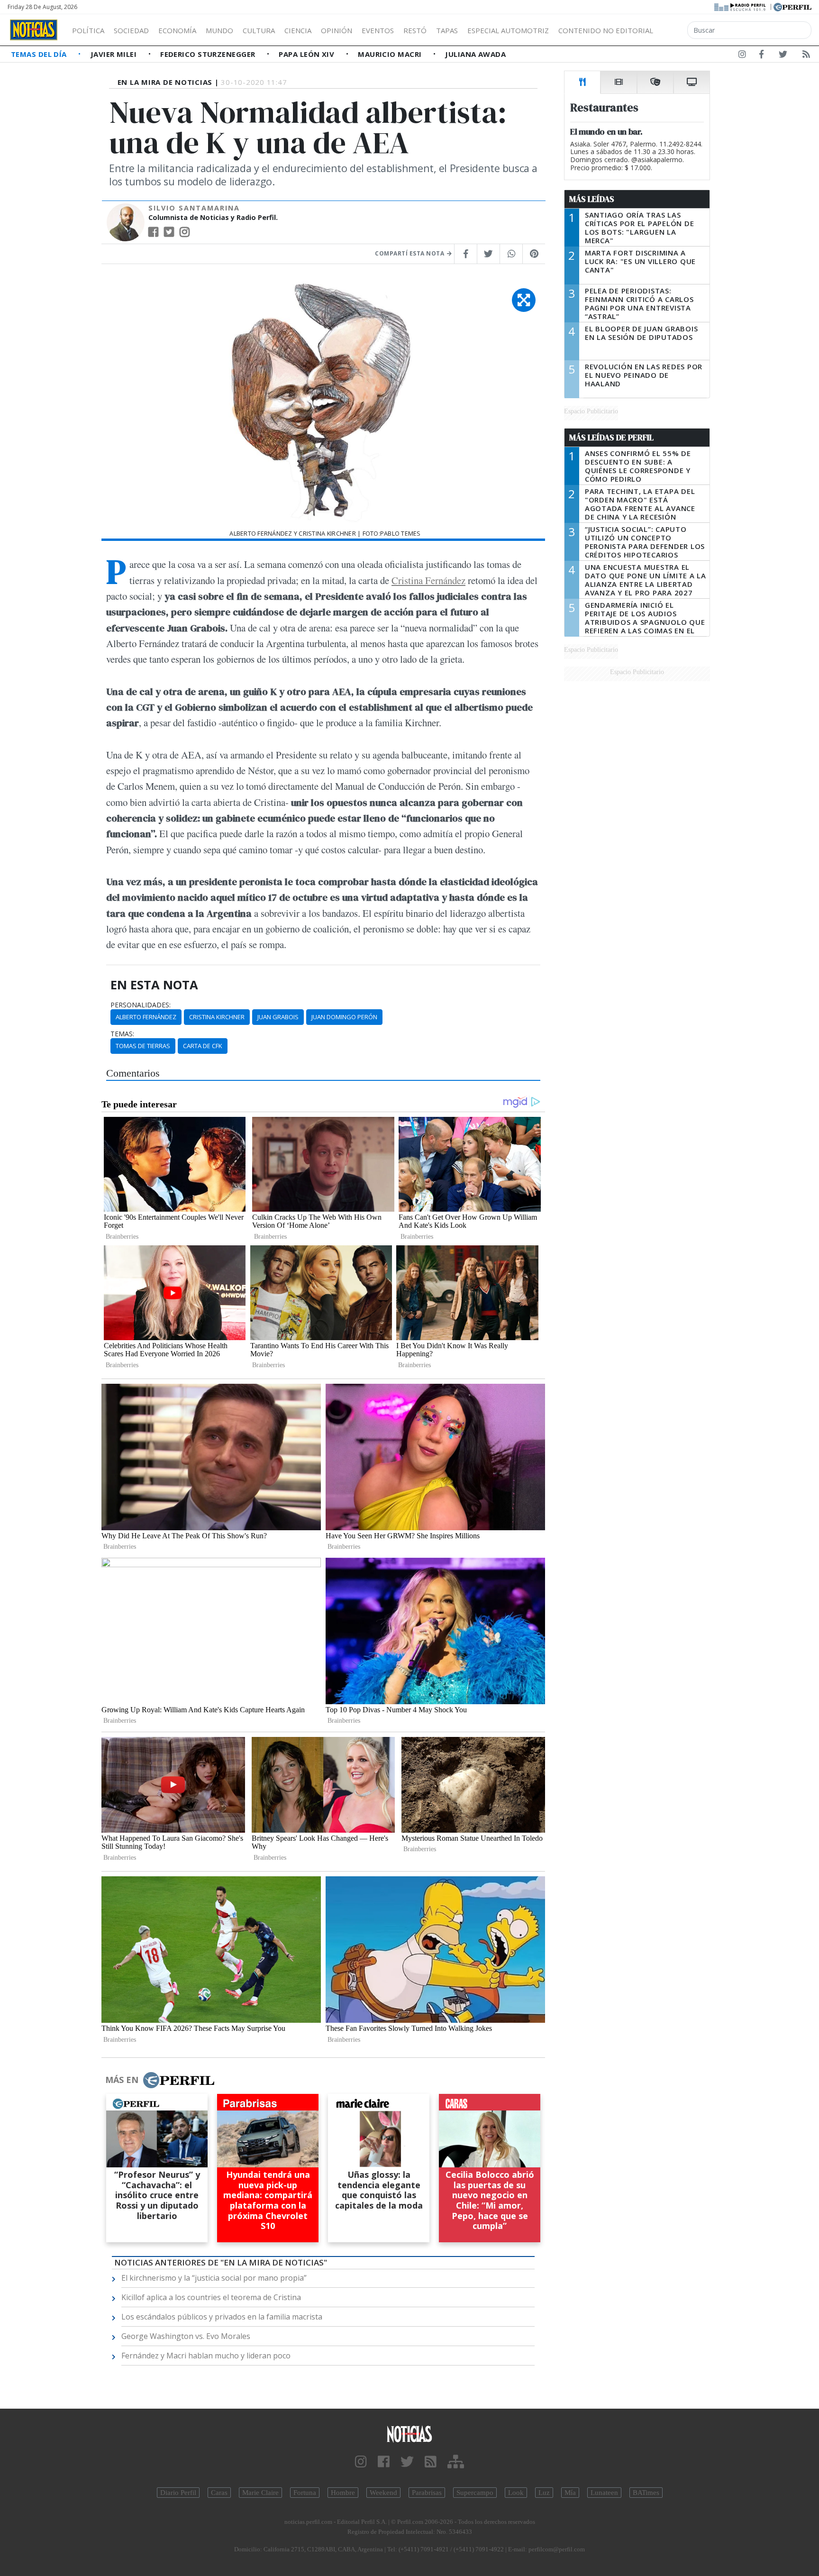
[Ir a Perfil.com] (792, 6)
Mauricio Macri (391, 54)
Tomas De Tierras (143, 1046)
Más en (122, 2080)
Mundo (219, 30)
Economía (177, 30)
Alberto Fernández (146, 1017)
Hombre (343, 2493)
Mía (570, 2493)
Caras (219, 2493)
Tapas (447, 30)
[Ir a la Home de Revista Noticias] (34, 30)
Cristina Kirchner (217, 1017)
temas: (122, 1034)
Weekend (383, 2493)
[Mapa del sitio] (456, 2462)
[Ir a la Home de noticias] (409, 2434)
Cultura (259, 30)
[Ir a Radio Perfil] (741, 6)
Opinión (337, 30)
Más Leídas (592, 199)
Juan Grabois (278, 1017)
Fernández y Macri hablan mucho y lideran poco (206, 2356)
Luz (544, 2493)
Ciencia (298, 30)
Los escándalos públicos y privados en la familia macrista (222, 2317)
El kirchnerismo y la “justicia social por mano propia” (214, 2278)
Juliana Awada (475, 54)
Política (88, 30)
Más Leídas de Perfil (611, 438)
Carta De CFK (203, 1046)
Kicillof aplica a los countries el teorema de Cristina (211, 2297)
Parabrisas (427, 2493)
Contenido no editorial (606, 30)
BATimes (646, 2493)
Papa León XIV (307, 54)
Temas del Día (40, 54)
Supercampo (475, 2493)
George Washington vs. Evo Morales (186, 2336)
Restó (415, 30)
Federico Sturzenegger (209, 54)
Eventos (378, 30)
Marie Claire (260, 2493)
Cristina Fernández (428, 580)
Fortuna (305, 2493)
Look (516, 2493)
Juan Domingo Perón (344, 1017)
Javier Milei (115, 54)
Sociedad (131, 30)
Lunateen (604, 2493)
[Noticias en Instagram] (742, 56)
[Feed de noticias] (806, 56)
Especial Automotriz (508, 30)
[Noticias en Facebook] (761, 56)
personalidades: (141, 1005)
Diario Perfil (178, 2493)
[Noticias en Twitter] (783, 56)
